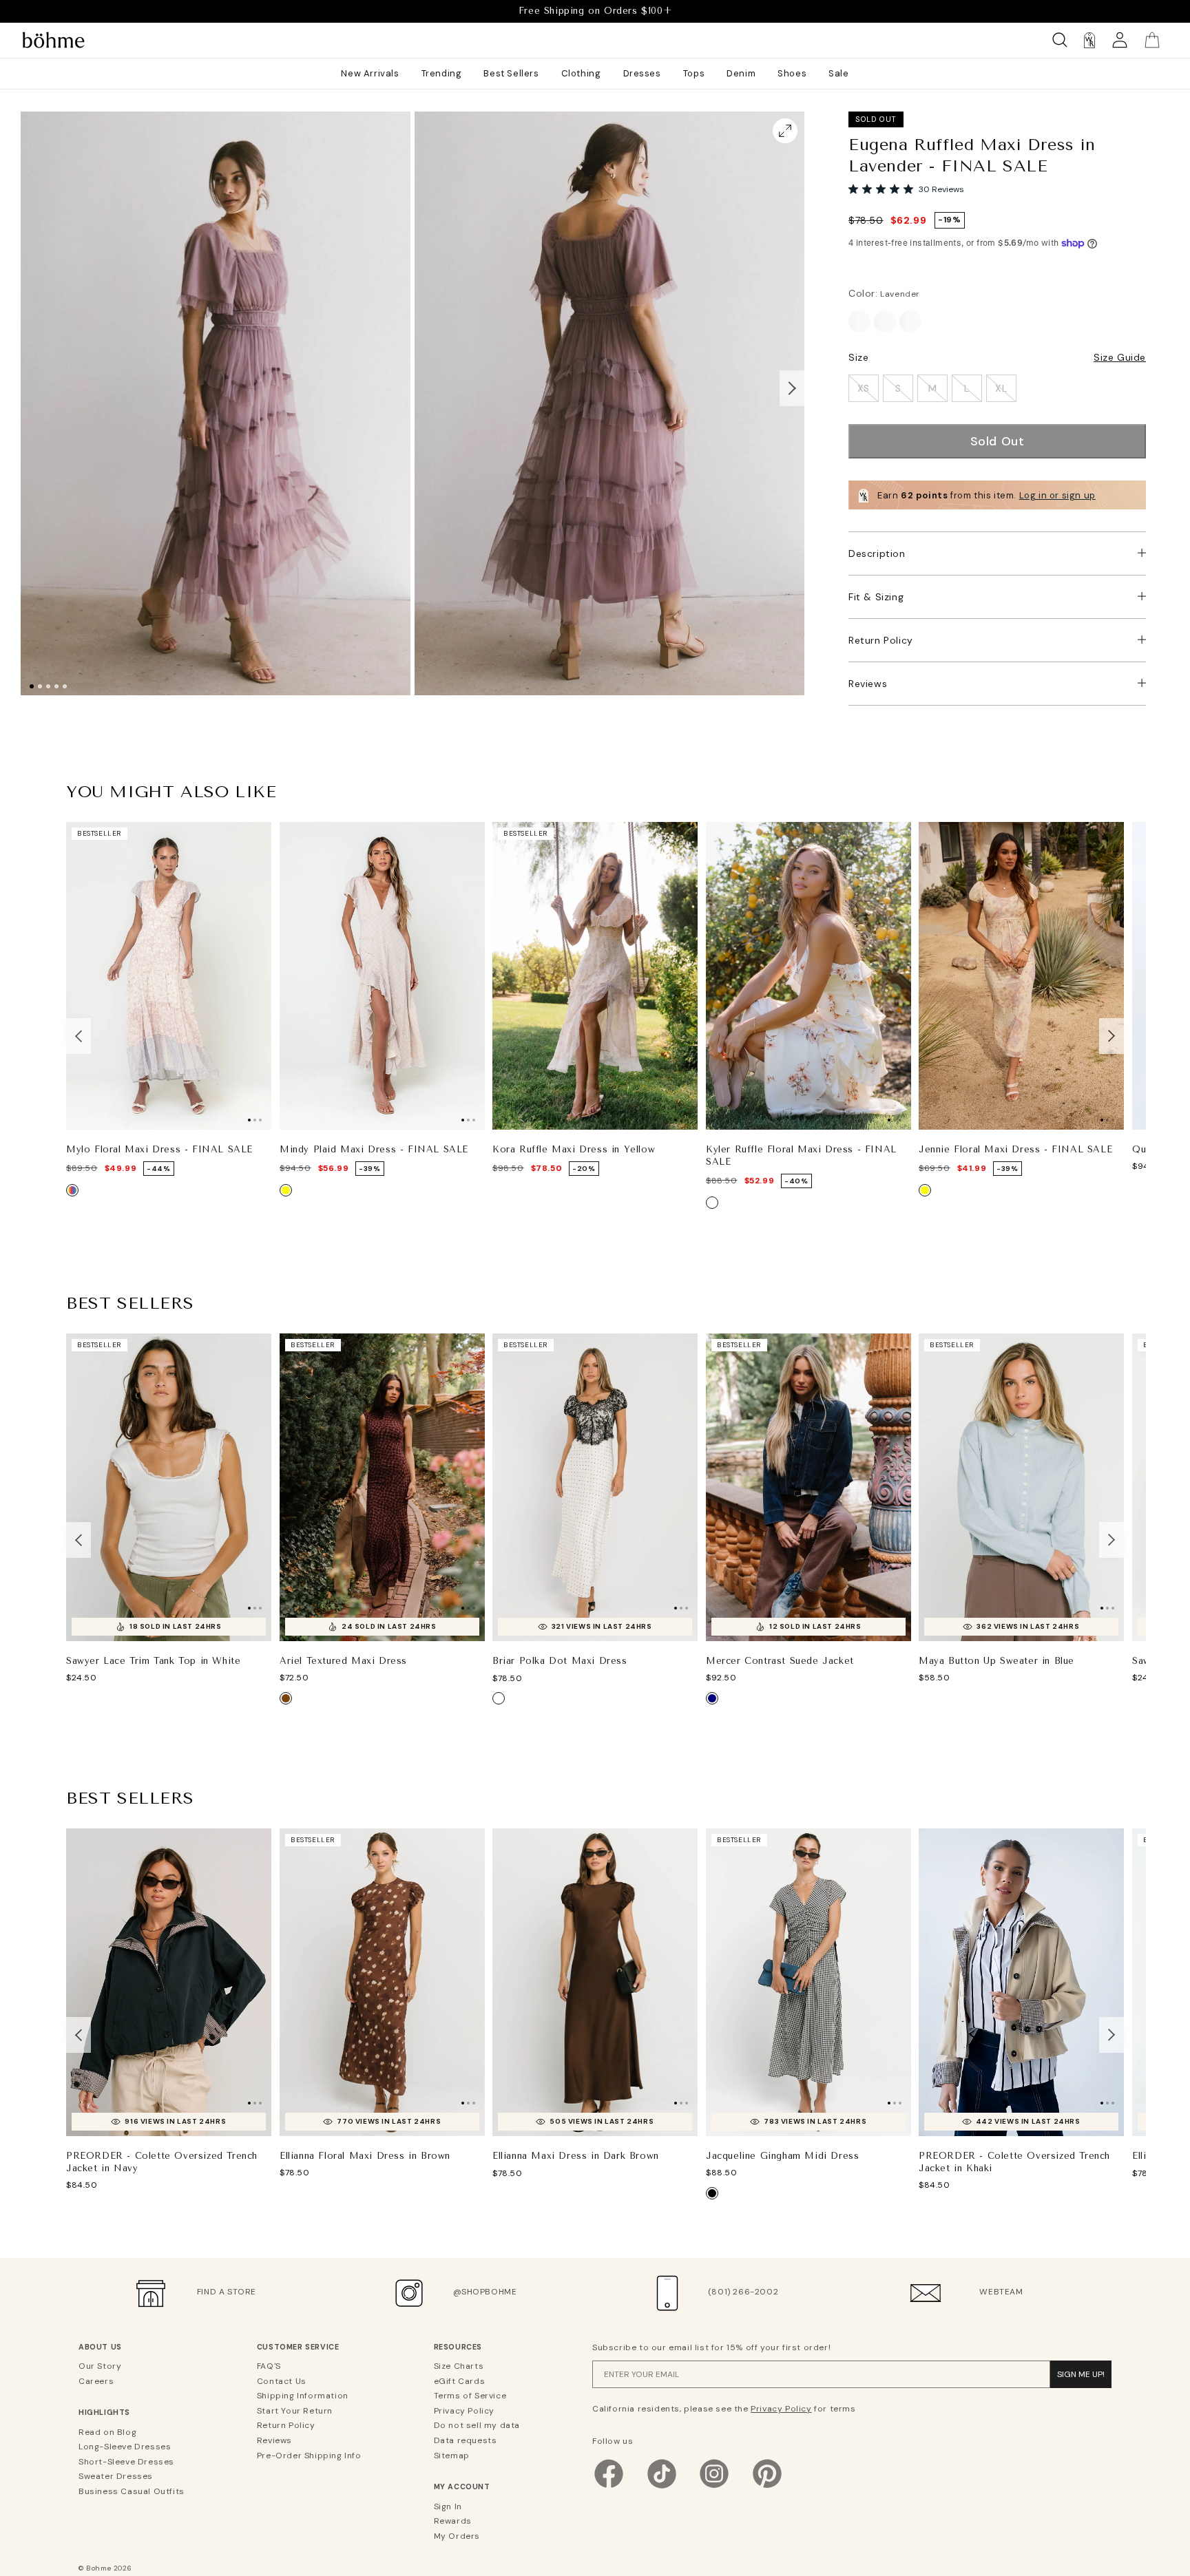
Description (877, 553)
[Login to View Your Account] (1120, 40)
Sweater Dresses (116, 2476)
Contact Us (282, 2381)
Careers (96, 2381)
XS (864, 388)
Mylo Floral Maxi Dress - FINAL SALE (159, 1149)
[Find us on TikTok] (662, 2488)
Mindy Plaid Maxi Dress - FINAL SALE (374, 1149)
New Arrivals (370, 73)
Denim (741, 73)
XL (1001, 388)
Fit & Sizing (876, 597)
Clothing (581, 73)
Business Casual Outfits (132, 2491)
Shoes (792, 73)
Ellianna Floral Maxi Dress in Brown (365, 2156)
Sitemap (452, 2456)
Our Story (100, 2366)
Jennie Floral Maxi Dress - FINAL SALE (1015, 1149)
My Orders (457, 2536)
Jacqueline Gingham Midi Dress (782, 2156)
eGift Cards (460, 2381)
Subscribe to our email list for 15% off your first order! (711, 2347)
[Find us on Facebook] (609, 2488)
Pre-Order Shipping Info (309, 2456)
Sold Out (998, 441)
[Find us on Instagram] (714, 2488)
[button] (792, 388)
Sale (838, 73)
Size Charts (459, 2366)
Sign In (448, 2506)
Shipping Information (303, 2396)
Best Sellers (511, 73)
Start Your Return (295, 2411)
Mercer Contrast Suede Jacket (780, 1661)
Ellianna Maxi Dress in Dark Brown (576, 2156)
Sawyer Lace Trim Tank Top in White (153, 1661)
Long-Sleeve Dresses (125, 2447)
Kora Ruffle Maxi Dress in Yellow (574, 1149)
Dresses (642, 73)
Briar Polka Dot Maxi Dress (560, 1661)
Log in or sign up (1057, 495)
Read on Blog (107, 2432)
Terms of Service (470, 2396)
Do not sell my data (477, 2425)
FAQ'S (269, 2366)
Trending (442, 73)
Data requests (466, 2440)
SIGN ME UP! (1081, 2374)
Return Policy (881, 640)
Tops (694, 73)
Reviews (868, 684)
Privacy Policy (464, 2411)
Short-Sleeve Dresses (126, 2462)
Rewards (453, 2521)
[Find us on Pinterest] (767, 2488)
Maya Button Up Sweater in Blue (996, 1661)
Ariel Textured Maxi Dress (343, 1661)
